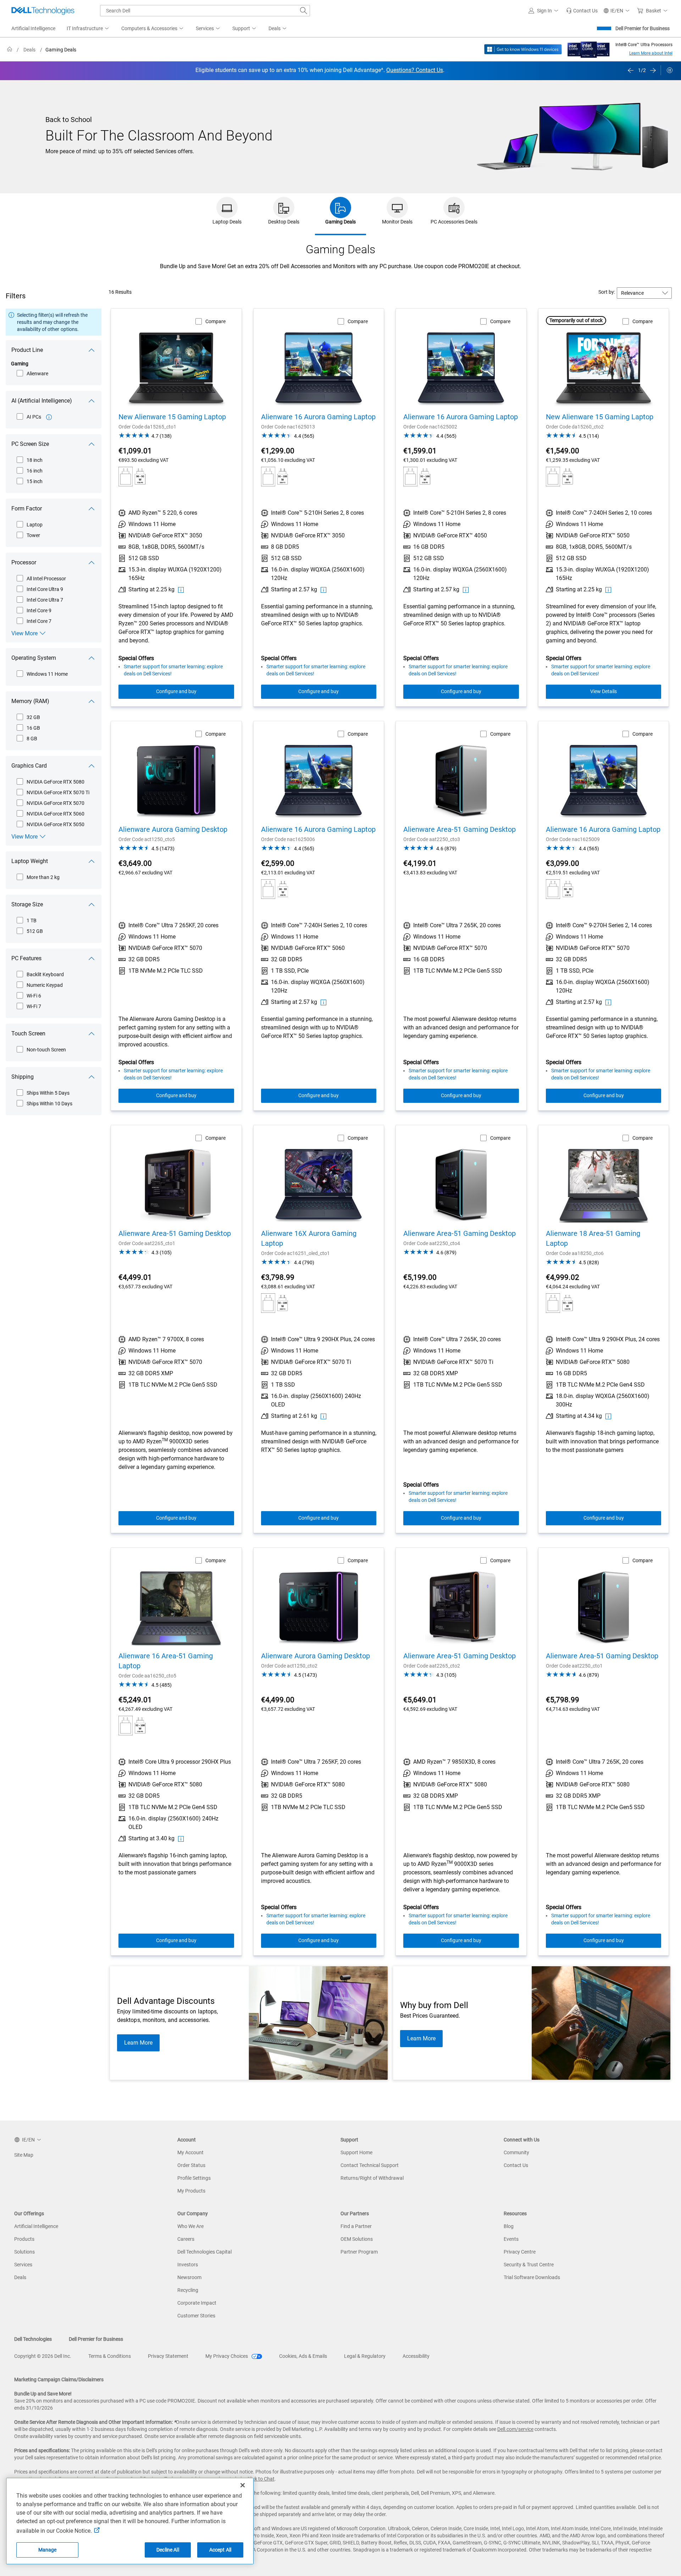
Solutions (24, 2252)
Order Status (191, 2165)
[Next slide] (653, 70)
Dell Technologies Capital (204, 2252)
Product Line (27, 350)
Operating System (34, 658)
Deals (20, 2277)
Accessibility (416, 2356)
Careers (186, 2239)
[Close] (243, 2485)
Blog (509, 2226)
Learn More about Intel (651, 53)
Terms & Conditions (110, 2356)
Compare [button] (215, 321)
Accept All (220, 2550)
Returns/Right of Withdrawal (372, 2178)
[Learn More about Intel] (589, 47)
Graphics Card (29, 766)
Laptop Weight (30, 861)
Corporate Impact (197, 2303)
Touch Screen (28, 1033)
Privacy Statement (168, 2356)
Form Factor (27, 508)
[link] (582, 11)
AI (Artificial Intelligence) (42, 401)
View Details (604, 691)
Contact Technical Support (370, 2165)
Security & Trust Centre (529, 2265)
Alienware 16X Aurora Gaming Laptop (309, 1238)
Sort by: (607, 292)
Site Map (24, 2155)
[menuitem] (88, 29)
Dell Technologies (33, 2339)
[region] (340, 71)
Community (516, 2152)
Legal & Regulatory (365, 2356)
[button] (544, 11)
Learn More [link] (138, 2043)
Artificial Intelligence (36, 2226)
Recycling (188, 2290)
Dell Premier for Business (643, 28)
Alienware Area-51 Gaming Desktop (459, 829)
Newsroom (189, 2277)
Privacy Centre (520, 2252)
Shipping (23, 1077)
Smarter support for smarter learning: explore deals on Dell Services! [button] (173, 670)
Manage (48, 2550)
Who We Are (190, 2226)
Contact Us (516, 2165)
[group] (315, 70)
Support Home (356, 2152)
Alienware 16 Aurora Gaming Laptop (318, 417)
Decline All (168, 2550)
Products (24, 2239)
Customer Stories (196, 2316)
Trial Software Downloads (532, 2277)
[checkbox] (33, 374)
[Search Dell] (304, 11)
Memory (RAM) (30, 701)
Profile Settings (194, 2178)
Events (511, 2239)
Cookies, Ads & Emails (303, 2356)
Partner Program (359, 2252)
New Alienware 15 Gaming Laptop (172, 417)
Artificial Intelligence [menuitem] (33, 28)
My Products (191, 2191)
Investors (188, 2265)
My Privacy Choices (227, 2356)
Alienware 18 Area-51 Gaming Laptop (593, 1238)
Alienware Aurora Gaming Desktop (173, 829)
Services (23, 2265)
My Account (190, 2152)
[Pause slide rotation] (670, 70)
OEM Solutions (357, 2239)
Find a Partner (356, 2226)
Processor (24, 562)
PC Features (26, 958)
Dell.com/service (515, 2429)
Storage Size (27, 904)
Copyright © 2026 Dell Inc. (43, 2356)
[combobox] (205, 11)
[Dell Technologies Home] (43, 11)
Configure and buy (176, 691)
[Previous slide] (631, 70)
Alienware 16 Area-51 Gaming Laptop (166, 1661)
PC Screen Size (30, 444)
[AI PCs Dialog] (49, 417)
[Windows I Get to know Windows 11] (523, 49)
